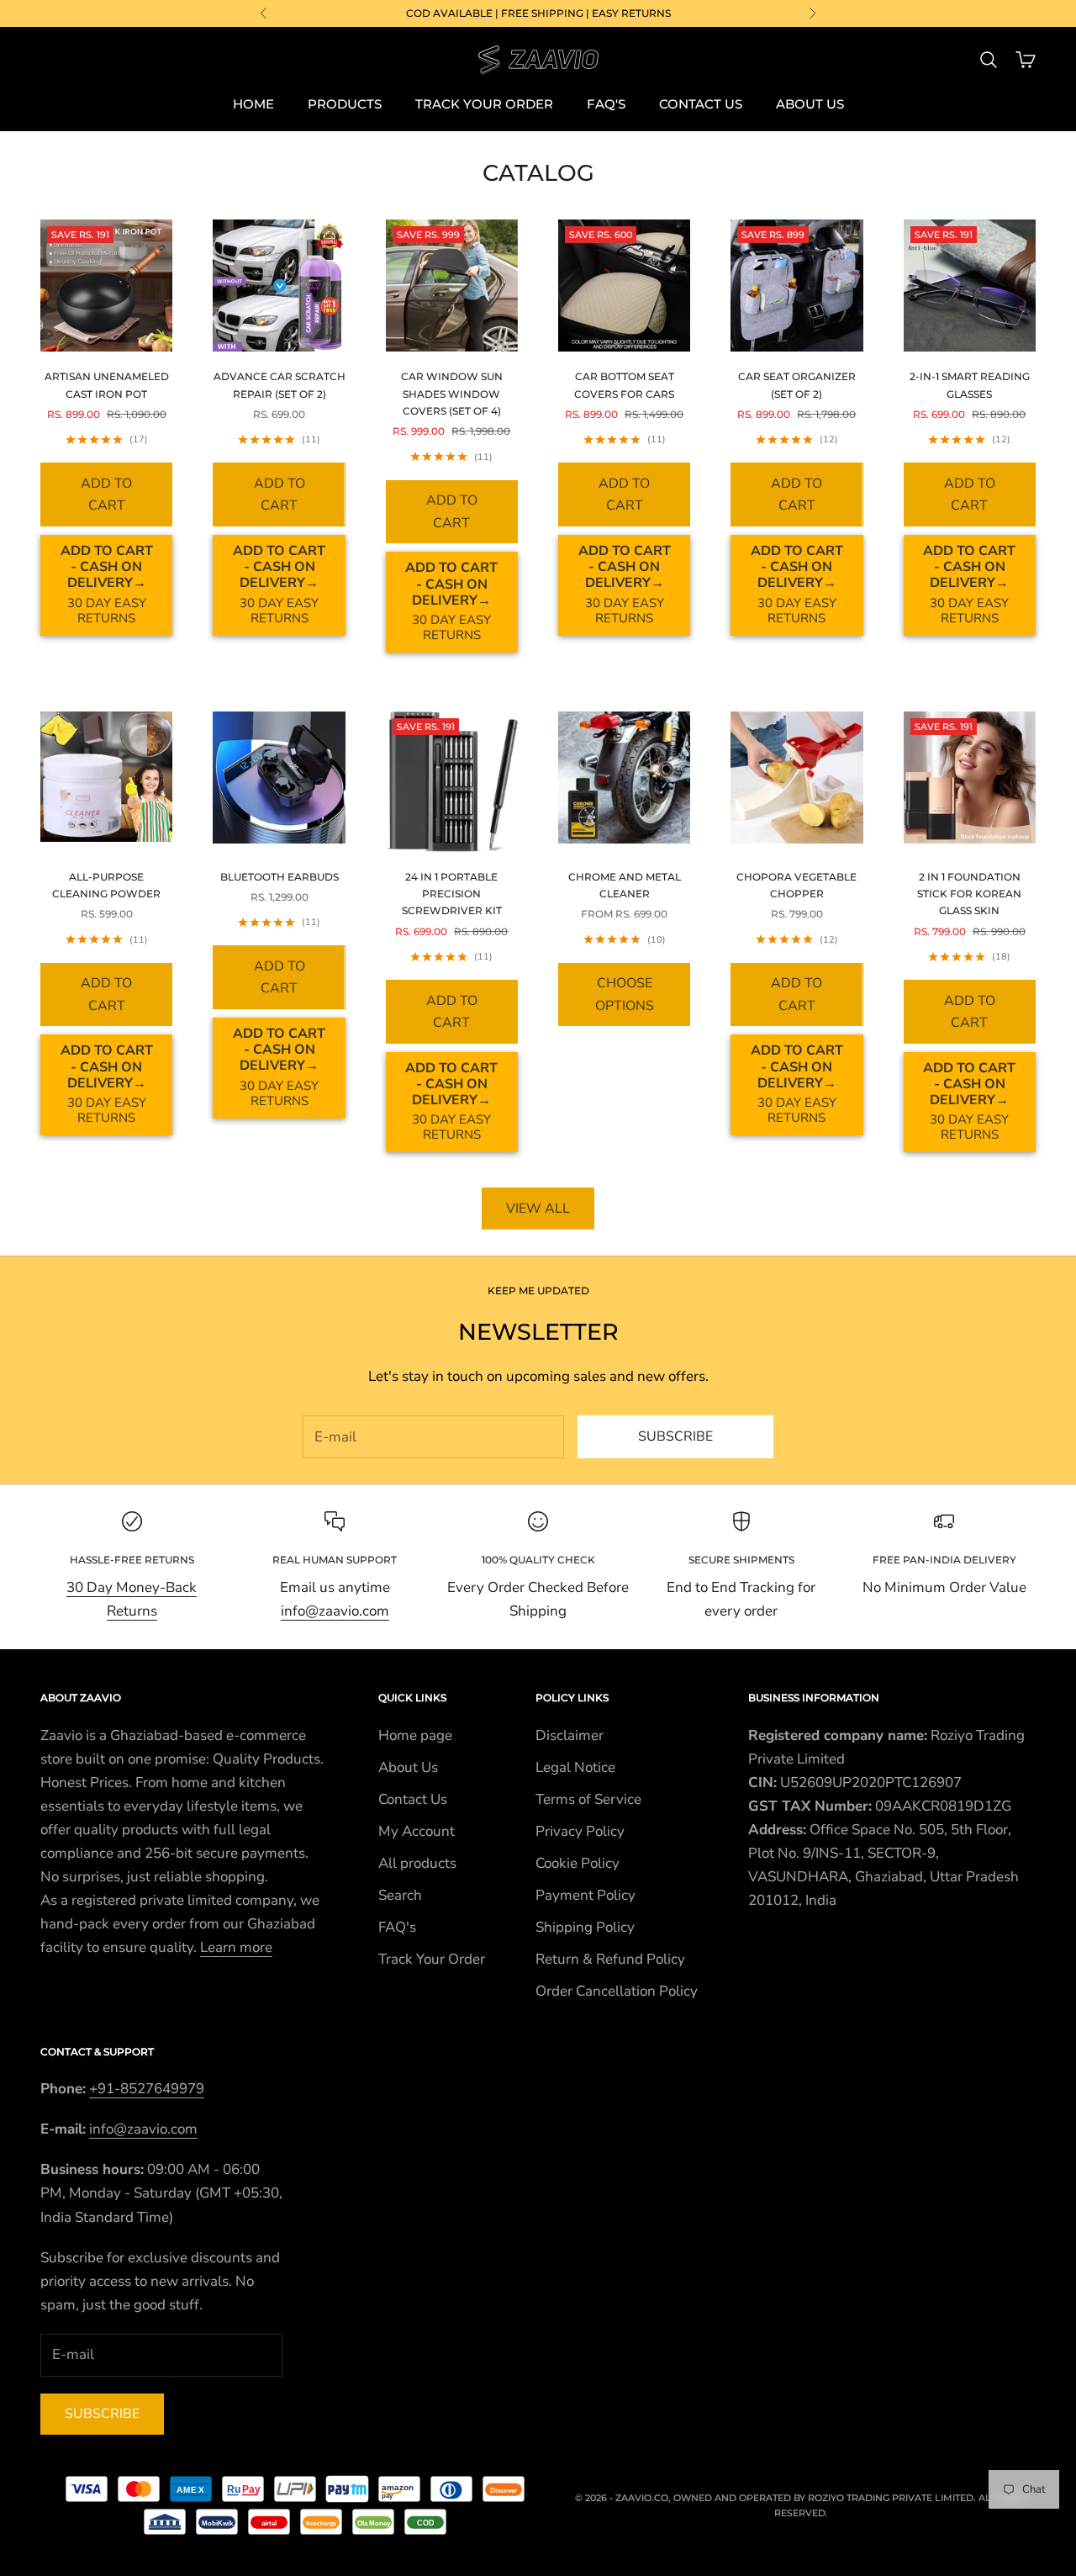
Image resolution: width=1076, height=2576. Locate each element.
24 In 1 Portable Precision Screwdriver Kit (452, 894)
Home (253, 104)
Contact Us (701, 104)
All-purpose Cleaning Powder (106, 885)
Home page (415, 1735)
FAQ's (606, 104)
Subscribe (675, 1436)
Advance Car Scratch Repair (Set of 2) (279, 385)
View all (538, 1209)
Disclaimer (570, 1735)
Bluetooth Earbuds (280, 877)
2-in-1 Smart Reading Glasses (970, 385)
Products (345, 104)
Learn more (236, 1947)
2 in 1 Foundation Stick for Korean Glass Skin (969, 894)
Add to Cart (106, 495)
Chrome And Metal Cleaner (625, 885)
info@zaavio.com (335, 1611)
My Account (417, 1831)
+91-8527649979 (147, 2089)
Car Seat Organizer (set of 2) (797, 385)
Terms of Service (588, 1799)
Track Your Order (484, 104)
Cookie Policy (578, 1863)
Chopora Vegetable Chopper (796, 885)
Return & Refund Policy (610, 1959)
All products (417, 1863)
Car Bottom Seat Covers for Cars (624, 385)
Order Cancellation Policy (617, 1991)
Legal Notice (575, 1767)
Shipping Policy (585, 1927)
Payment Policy (585, 1895)
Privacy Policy (580, 1831)
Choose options (625, 994)
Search (400, 1895)
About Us (810, 104)
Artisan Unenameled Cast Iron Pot (107, 385)
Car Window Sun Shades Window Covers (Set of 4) (452, 394)
